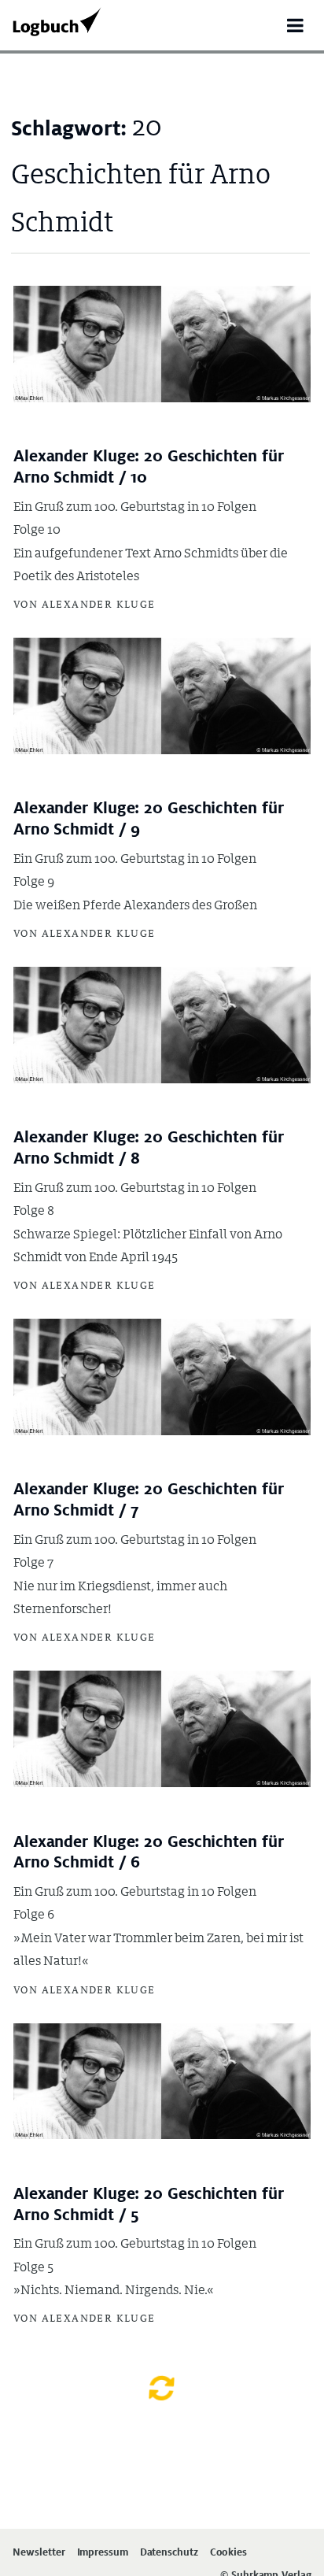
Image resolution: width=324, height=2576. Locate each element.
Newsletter (39, 2553)
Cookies (228, 2553)
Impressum (103, 2553)
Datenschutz (169, 2553)
